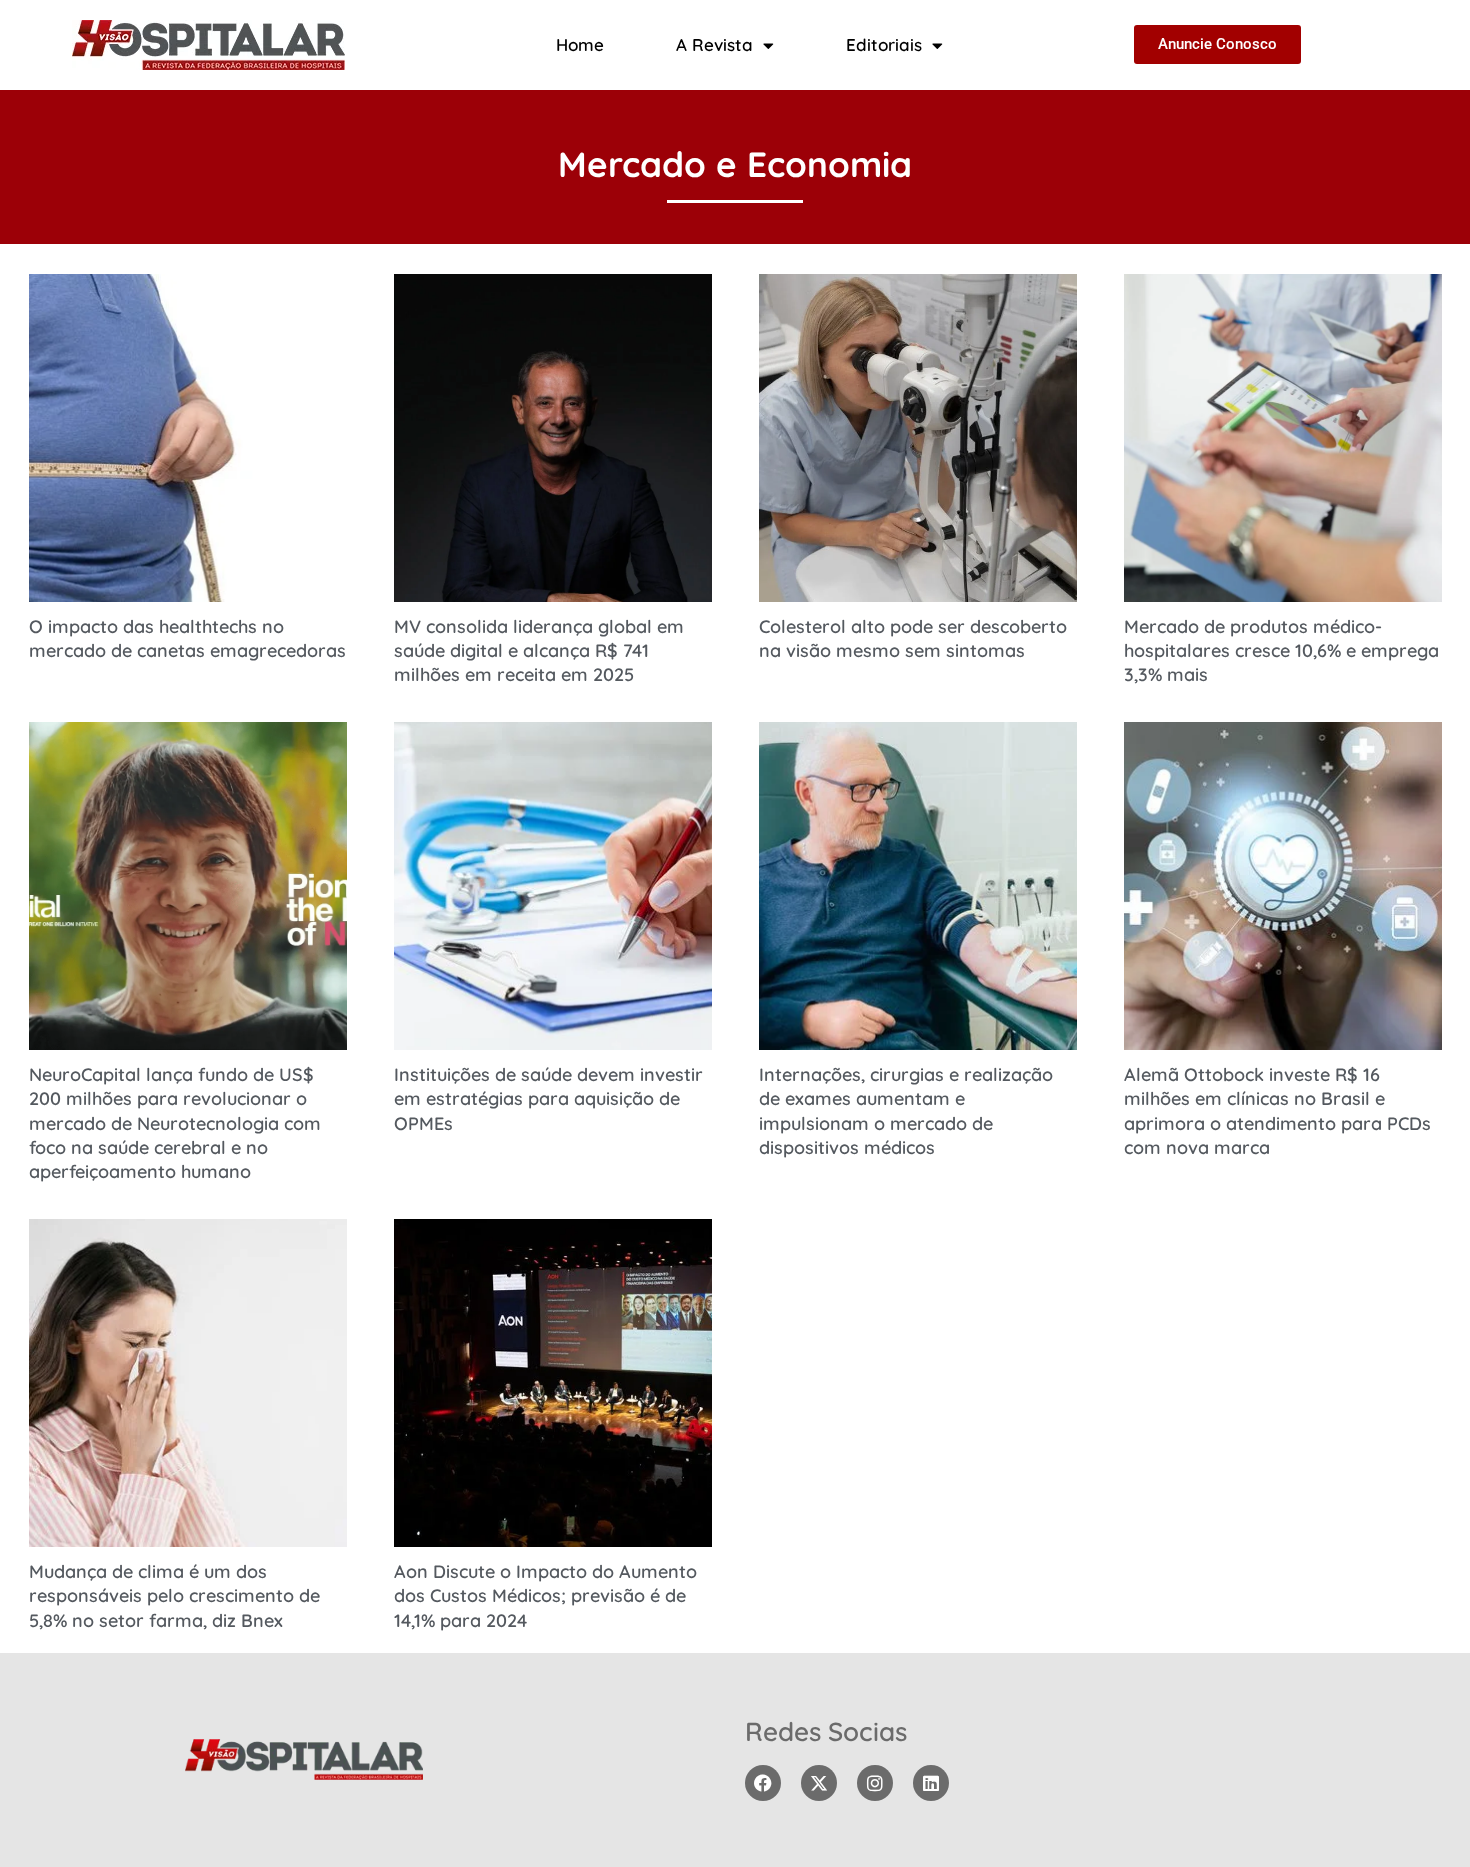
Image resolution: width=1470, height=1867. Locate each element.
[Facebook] (763, 1783)
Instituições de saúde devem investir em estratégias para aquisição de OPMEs (548, 1099)
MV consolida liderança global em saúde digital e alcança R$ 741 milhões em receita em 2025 (539, 651)
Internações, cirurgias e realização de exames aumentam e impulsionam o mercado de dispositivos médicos (906, 1111)
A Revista (714, 44)
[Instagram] (875, 1783)
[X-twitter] (819, 1783)
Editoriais (884, 44)
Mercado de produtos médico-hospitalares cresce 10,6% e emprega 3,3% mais (1281, 651)
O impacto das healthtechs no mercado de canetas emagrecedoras (187, 638)
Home (580, 44)
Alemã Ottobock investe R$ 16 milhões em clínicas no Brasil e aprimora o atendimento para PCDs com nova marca (1277, 1111)
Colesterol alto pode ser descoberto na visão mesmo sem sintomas (913, 638)
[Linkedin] (931, 1783)
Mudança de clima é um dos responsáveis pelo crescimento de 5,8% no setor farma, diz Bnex (174, 1596)
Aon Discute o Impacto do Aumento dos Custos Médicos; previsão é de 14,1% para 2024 (545, 1596)
